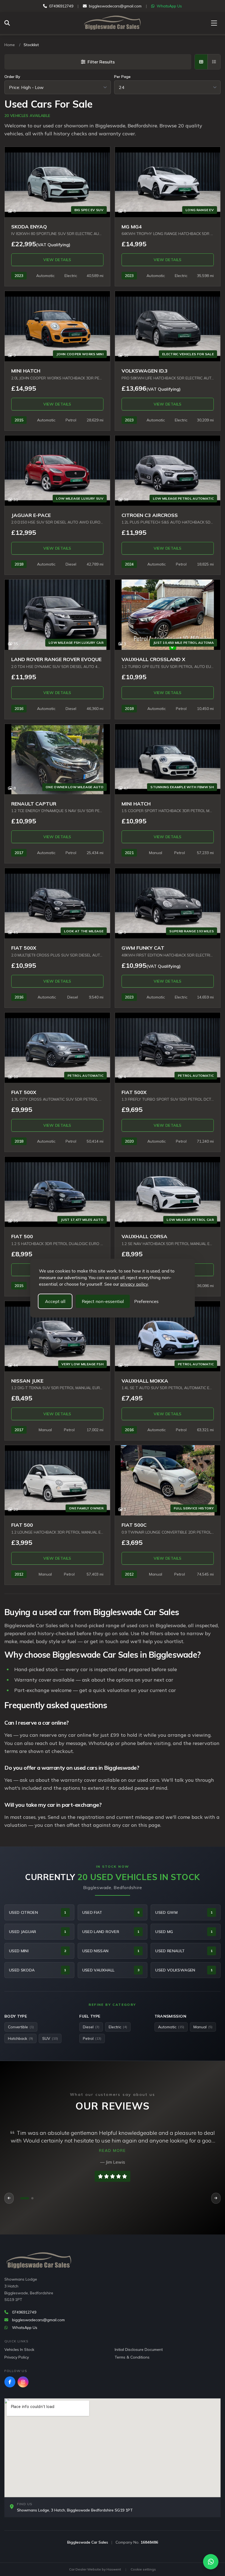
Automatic (171, 2027)
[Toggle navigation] (214, 23)
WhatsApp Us (169, 6)
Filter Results (101, 62)
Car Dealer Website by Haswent (95, 2569)
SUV (50, 2038)
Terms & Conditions (132, 2357)
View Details (57, 260)
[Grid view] (201, 62)
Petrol (92, 2038)
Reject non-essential (103, 1301)
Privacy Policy (17, 2357)
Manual (203, 2027)
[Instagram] (23, 2382)
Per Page (122, 77)
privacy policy (134, 1284)
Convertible (21, 2027)
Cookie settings (143, 2569)
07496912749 (61, 6)
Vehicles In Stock (19, 2350)
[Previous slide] (9, 2198)
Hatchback (20, 2038)
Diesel (91, 2027)
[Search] (9, 23)
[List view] (214, 62)
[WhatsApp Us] (211, 2562)
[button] (25, 2198)
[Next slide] (216, 2198)
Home (10, 45)
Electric (118, 2027)
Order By (12, 77)
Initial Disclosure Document (139, 2350)
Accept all (55, 1301)
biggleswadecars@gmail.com (115, 6)
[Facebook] (10, 2382)
